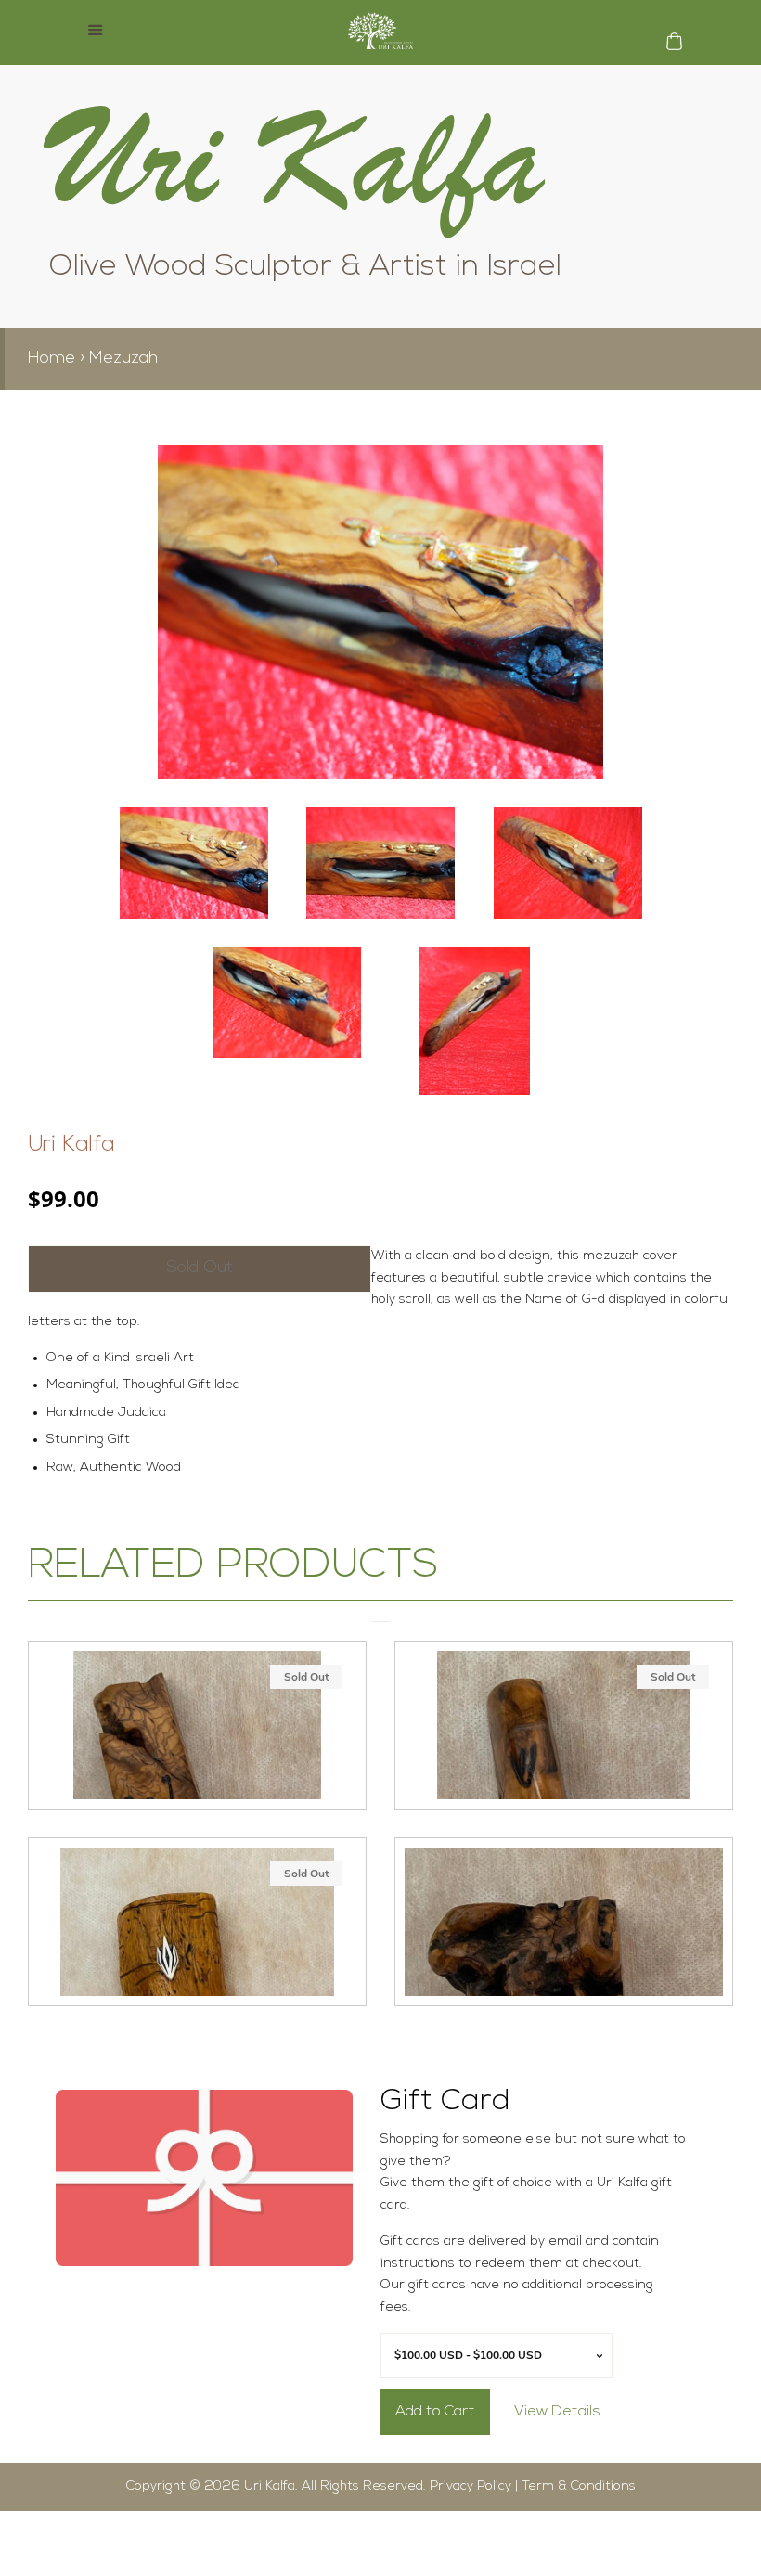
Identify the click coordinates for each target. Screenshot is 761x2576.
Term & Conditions (579, 2486)
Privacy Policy (471, 2486)
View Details (557, 2412)
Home (52, 359)
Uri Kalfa (71, 1145)
